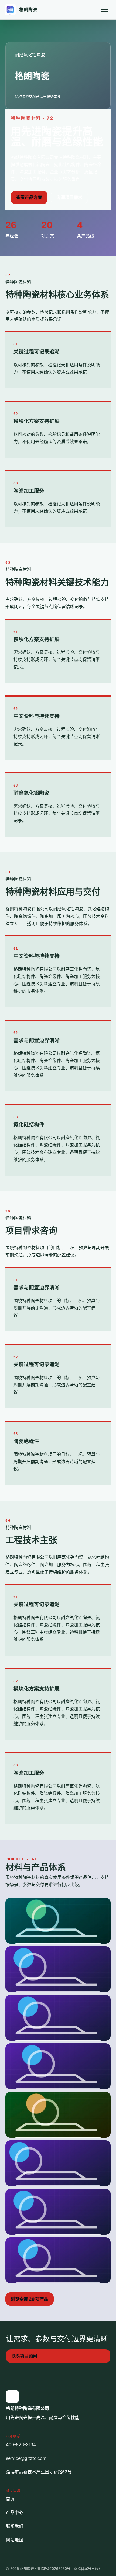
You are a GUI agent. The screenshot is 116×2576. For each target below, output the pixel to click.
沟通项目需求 (69, 197)
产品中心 (15, 2512)
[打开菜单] (104, 10)
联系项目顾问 (24, 2356)
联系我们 (15, 2526)
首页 (10, 2499)
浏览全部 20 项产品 (30, 2299)
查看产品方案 (29, 197)
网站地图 (15, 2540)
